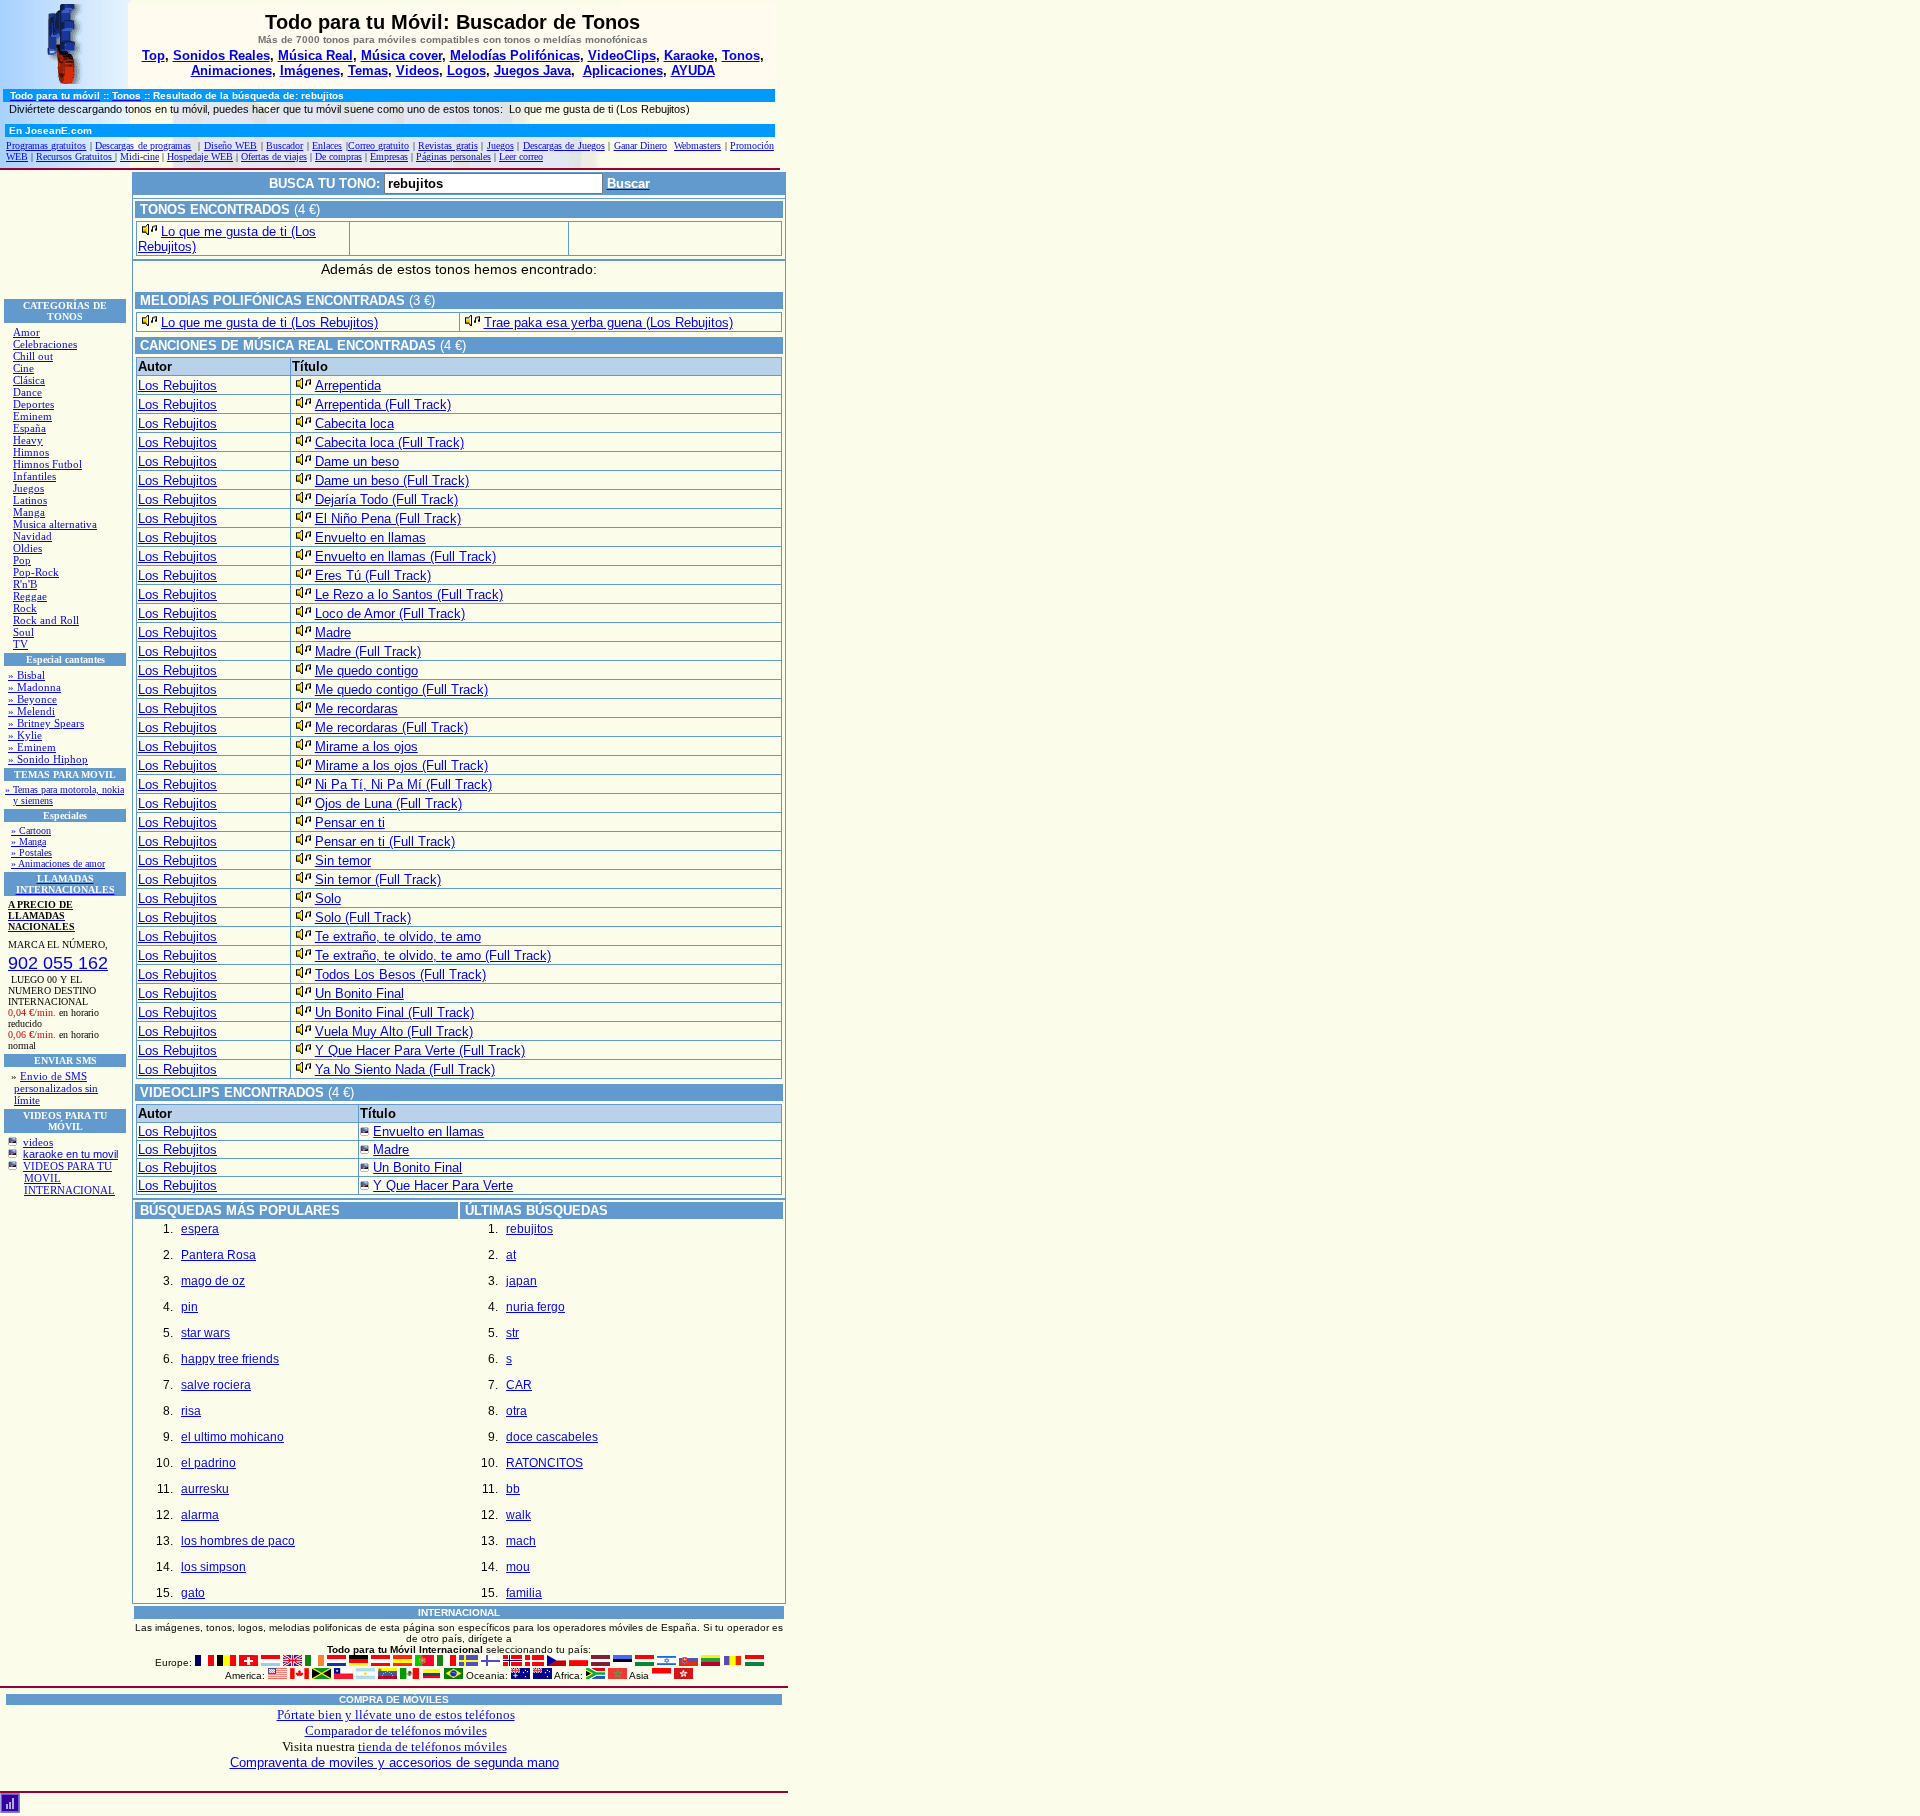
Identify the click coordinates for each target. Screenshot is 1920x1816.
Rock (25, 608)
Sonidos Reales (221, 55)
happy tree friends (230, 1359)
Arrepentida (348, 385)
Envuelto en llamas (370, 537)
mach (521, 1541)
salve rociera (216, 1385)
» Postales (31, 852)
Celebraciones (45, 344)
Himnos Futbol (47, 464)
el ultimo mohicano (232, 1437)
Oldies (27, 548)
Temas (368, 70)
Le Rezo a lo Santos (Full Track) (409, 594)
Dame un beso (357, 461)
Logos (466, 70)
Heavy (28, 440)
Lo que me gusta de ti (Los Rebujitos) (269, 322)
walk (518, 1515)
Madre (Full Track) (368, 651)
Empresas (389, 156)
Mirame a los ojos (366, 746)
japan (521, 1281)
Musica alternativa (55, 524)
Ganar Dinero (640, 145)
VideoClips (622, 55)
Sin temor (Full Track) (378, 879)
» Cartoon (31, 830)
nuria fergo (535, 1307)
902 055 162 (58, 963)
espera (200, 1229)
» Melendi (31, 711)
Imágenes (310, 70)
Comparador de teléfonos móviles (396, 1730)
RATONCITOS (544, 1463)
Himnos (31, 452)
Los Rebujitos (177, 385)
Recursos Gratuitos (75, 156)
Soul (23, 632)
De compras (338, 156)
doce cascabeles (552, 1437)
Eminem (32, 416)
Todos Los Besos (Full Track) (400, 974)
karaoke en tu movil (70, 1154)
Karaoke (689, 55)
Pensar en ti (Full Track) (385, 841)
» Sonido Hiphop (48, 759)
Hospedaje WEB (200, 156)
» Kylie (25, 735)
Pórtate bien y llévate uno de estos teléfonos (396, 1714)
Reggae (30, 596)
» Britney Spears (46, 723)
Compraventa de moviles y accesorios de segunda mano (394, 1762)
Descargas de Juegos (564, 145)
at (511, 1255)
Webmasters (697, 145)
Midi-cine (139, 156)
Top (153, 55)
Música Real (315, 55)
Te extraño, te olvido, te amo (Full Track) (433, 955)
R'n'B (25, 584)
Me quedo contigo (366, 670)
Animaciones (231, 70)
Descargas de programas (143, 145)
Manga (29, 512)
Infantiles (34, 476)
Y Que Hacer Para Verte (443, 1185)
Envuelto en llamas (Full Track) (405, 556)
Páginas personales (453, 156)
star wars (205, 1333)
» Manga (28, 841)
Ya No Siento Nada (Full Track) (405, 1069)
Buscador (284, 145)
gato (193, 1593)
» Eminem (32, 747)
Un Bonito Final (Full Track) (394, 1012)
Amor (26, 332)
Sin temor (343, 860)
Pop (22, 560)
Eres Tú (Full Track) (373, 575)
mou (518, 1567)
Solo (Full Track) (363, 917)
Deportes (33, 404)
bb (513, 1489)
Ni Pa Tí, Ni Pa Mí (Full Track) (403, 784)
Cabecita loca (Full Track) (389, 442)
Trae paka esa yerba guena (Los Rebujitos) (608, 322)
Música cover (401, 55)
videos (38, 1142)
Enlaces (327, 145)
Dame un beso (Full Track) (392, 480)
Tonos (741, 55)
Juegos (500, 145)
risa (191, 1411)
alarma (200, 1515)
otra (516, 1411)
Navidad (32, 536)
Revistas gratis (447, 145)
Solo (328, 898)
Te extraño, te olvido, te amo (398, 936)
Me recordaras (356, 708)
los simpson (213, 1567)
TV (20, 644)
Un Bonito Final (359, 993)
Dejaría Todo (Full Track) (386, 499)
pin (189, 1307)
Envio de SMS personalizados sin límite (56, 1088)
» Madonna (34, 687)
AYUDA (693, 70)
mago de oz (213, 1281)
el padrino (208, 1463)
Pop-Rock (36, 572)
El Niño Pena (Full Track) (388, 518)
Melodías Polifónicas (515, 55)
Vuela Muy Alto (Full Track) (394, 1031)
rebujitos (529, 1229)
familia (524, 1593)
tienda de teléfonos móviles (432, 1746)
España (29, 428)
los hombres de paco (238, 1541)
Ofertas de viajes (274, 156)
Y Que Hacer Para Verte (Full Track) (420, 1050)
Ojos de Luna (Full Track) (388, 803)
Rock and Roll (46, 620)
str (512, 1333)
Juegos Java (532, 70)
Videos (417, 70)
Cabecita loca (354, 423)
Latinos (30, 500)
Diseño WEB (230, 145)
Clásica (29, 380)
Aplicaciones (623, 70)
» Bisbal (26, 675)
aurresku (205, 1489)
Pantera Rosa (218, 1255)
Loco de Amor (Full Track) (390, 613)
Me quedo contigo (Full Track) (401, 689)
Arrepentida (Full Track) (383, 404)
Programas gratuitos (46, 145)
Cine (23, 368)
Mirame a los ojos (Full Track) (401, 765)
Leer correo (521, 156)
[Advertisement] (64, 234)
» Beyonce (32, 699)
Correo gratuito (378, 145)
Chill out (33, 356)
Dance (27, 392)
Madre (333, 632)
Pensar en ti (350, 822)
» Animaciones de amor (58, 863)
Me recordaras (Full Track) (391, 727)
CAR (519, 1385)
